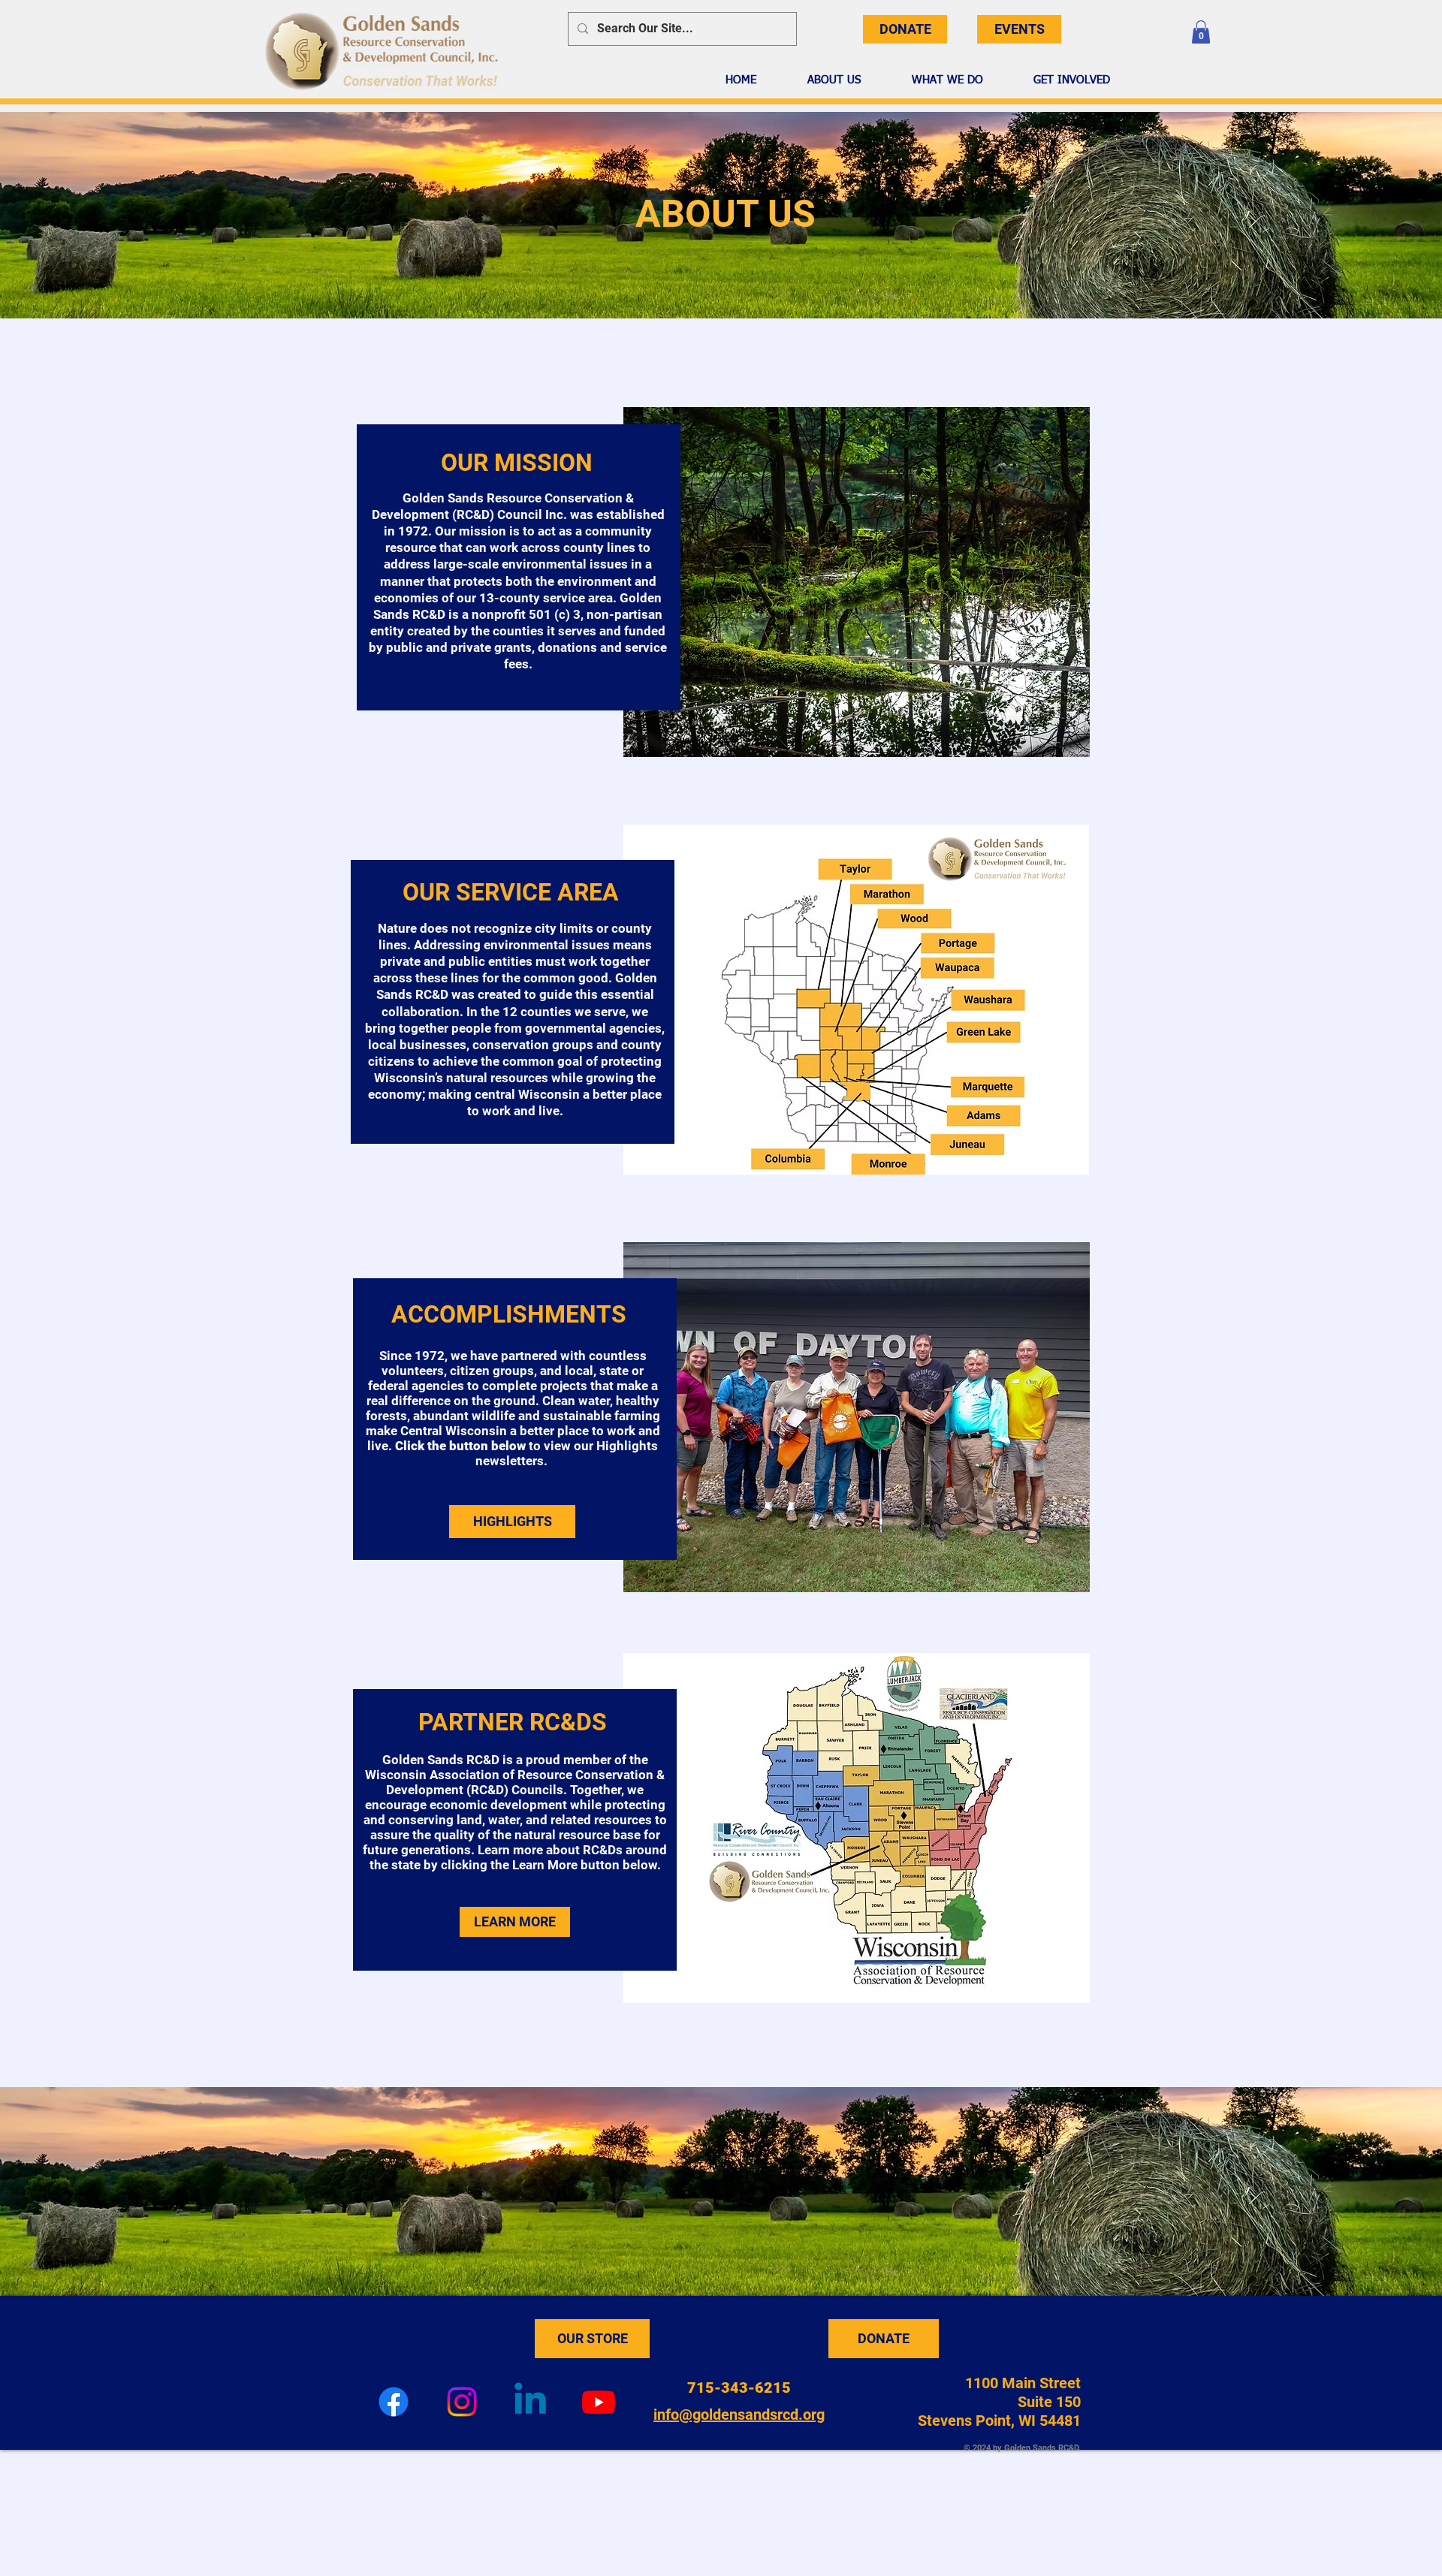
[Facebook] (394, 2402)
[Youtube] (599, 2402)
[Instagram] (462, 2402)
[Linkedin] (530, 2402)
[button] (1201, 32)
